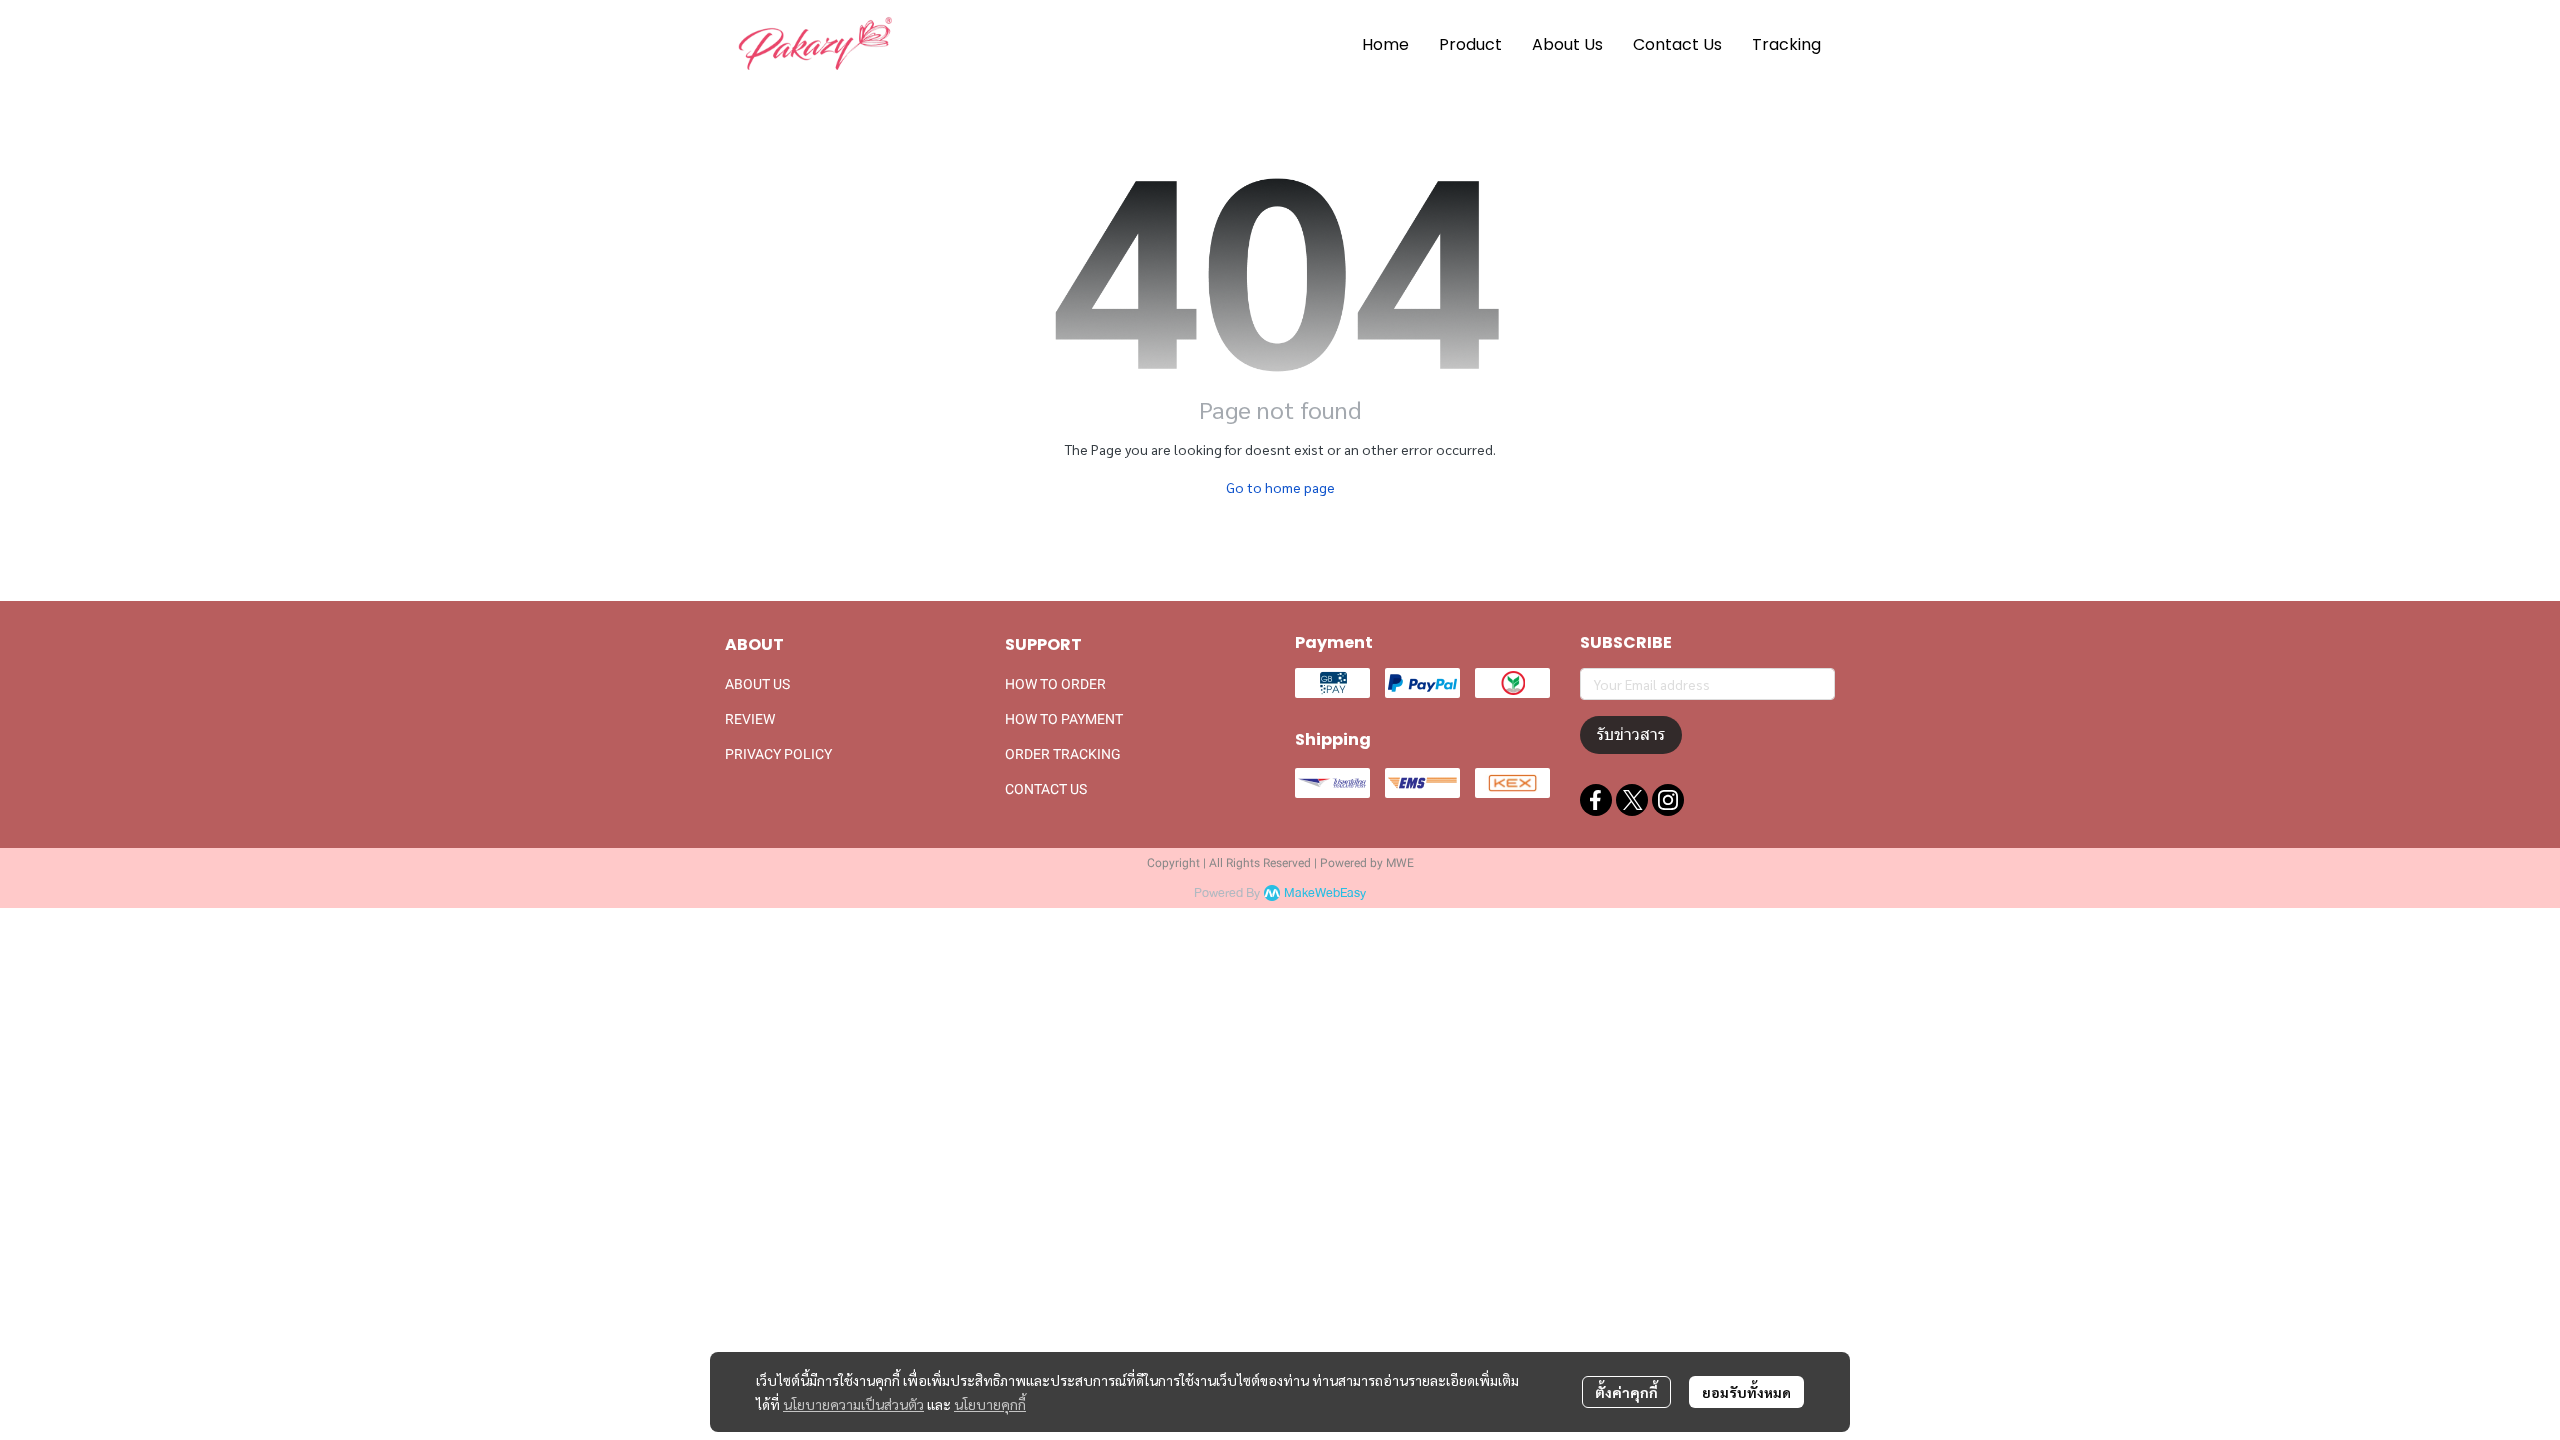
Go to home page (1280, 487)
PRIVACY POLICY (778, 754)
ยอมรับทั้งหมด (1746, 1392)
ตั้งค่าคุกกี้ (1626, 1392)
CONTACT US (1046, 789)
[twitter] (1632, 800)
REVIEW (750, 719)
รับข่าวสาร (1631, 734)
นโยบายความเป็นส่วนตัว (853, 1404)
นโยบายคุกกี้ (990, 1404)
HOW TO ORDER (1055, 684)
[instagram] (1668, 800)
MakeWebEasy (1325, 893)
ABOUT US (757, 684)
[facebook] (1596, 800)
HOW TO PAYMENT (1064, 719)
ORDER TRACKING (1063, 754)
